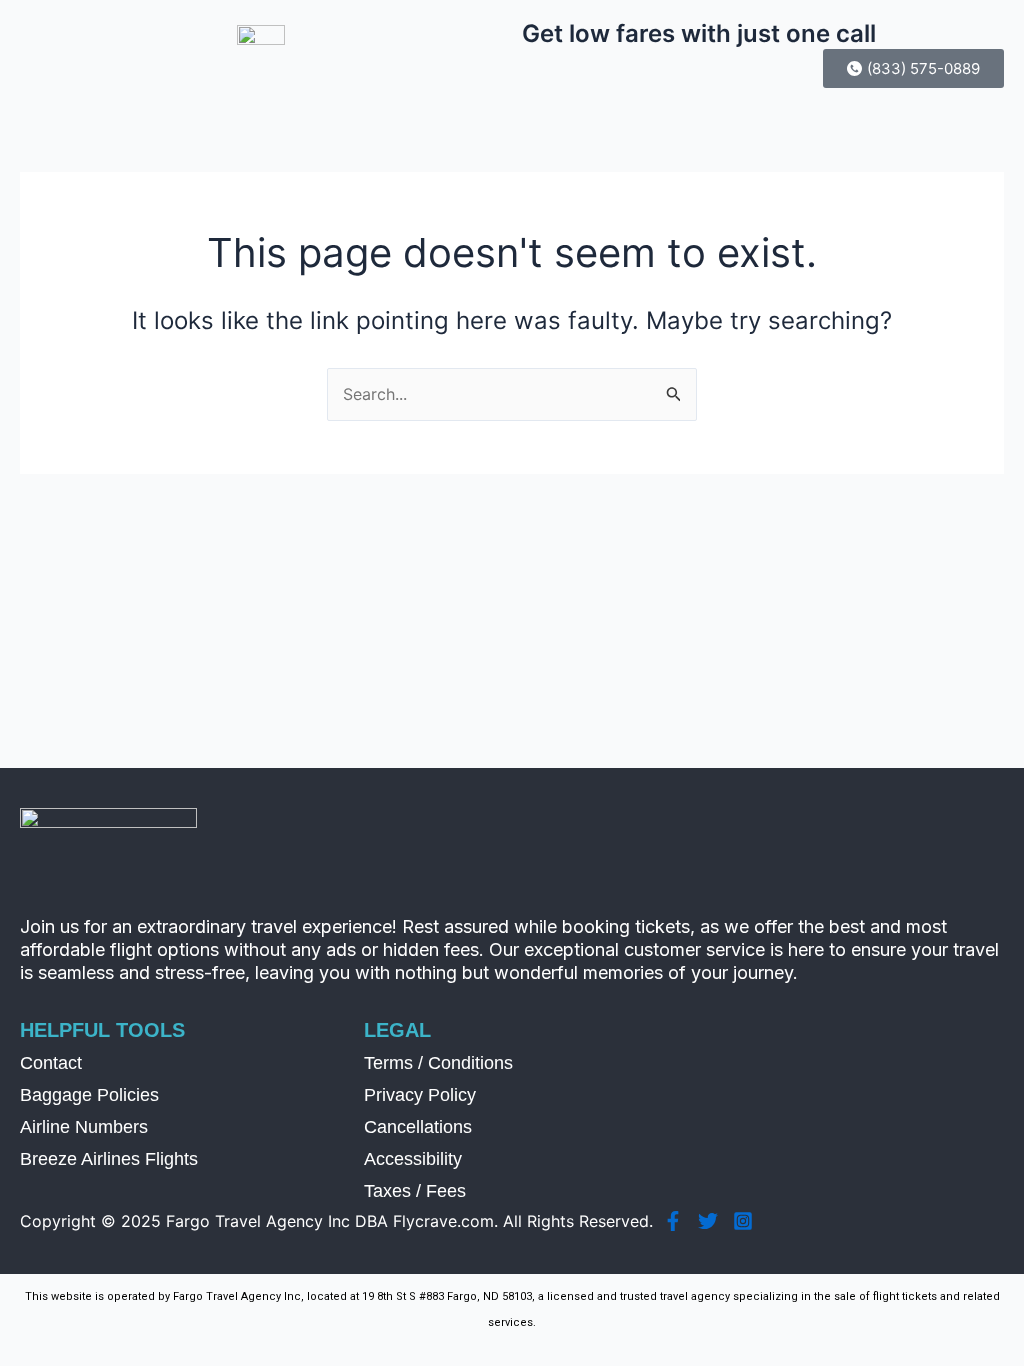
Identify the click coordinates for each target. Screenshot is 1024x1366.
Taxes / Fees (415, 1191)
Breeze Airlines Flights (109, 1159)
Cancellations (418, 1127)
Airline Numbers (84, 1127)
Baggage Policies (89, 1095)
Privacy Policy (420, 1095)
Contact (51, 1063)
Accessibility (413, 1159)
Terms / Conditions (438, 1063)
